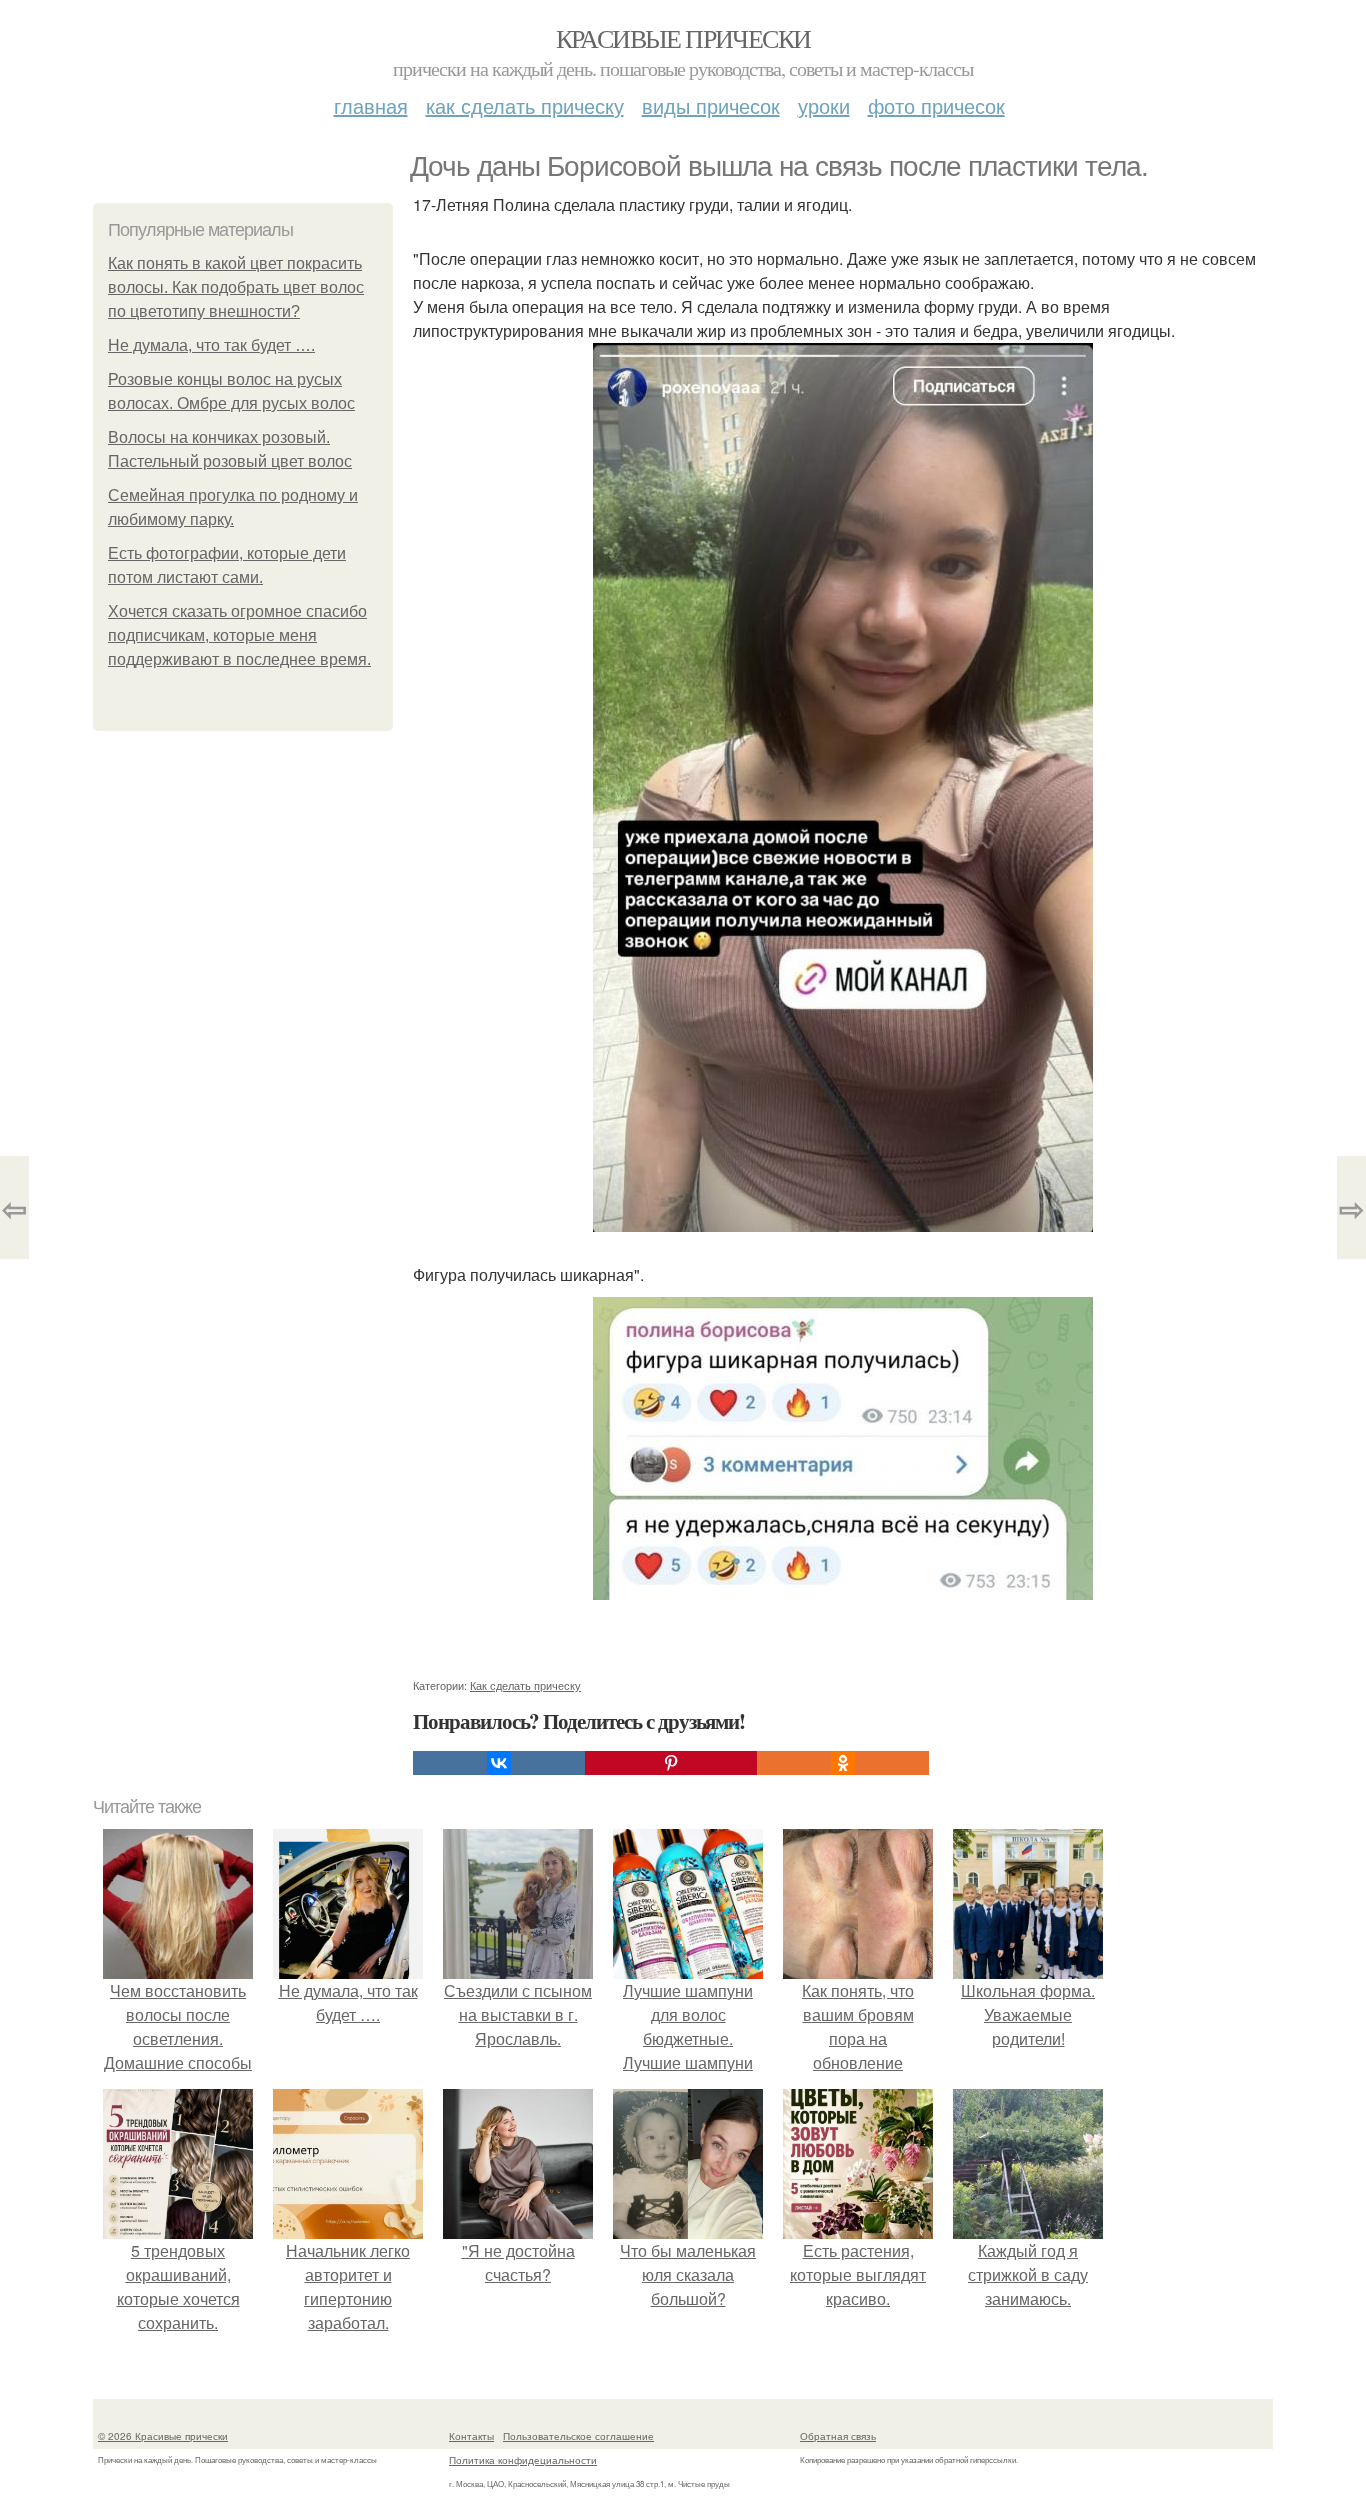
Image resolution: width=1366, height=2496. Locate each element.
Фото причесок (936, 105)
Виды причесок (711, 105)
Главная (371, 105)
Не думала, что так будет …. (211, 345)
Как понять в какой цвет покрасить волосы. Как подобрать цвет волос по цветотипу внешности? (236, 287)
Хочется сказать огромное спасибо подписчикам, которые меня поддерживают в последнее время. (239, 635)
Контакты (471, 2436)
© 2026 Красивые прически (163, 2436)
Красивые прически (683, 38)
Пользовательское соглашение (578, 2436)
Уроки (824, 105)
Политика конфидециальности (523, 2460)
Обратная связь (838, 2436)
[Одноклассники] (843, 1763)
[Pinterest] (671, 1763)
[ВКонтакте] (499, 1763)
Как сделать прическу (525, 105)
